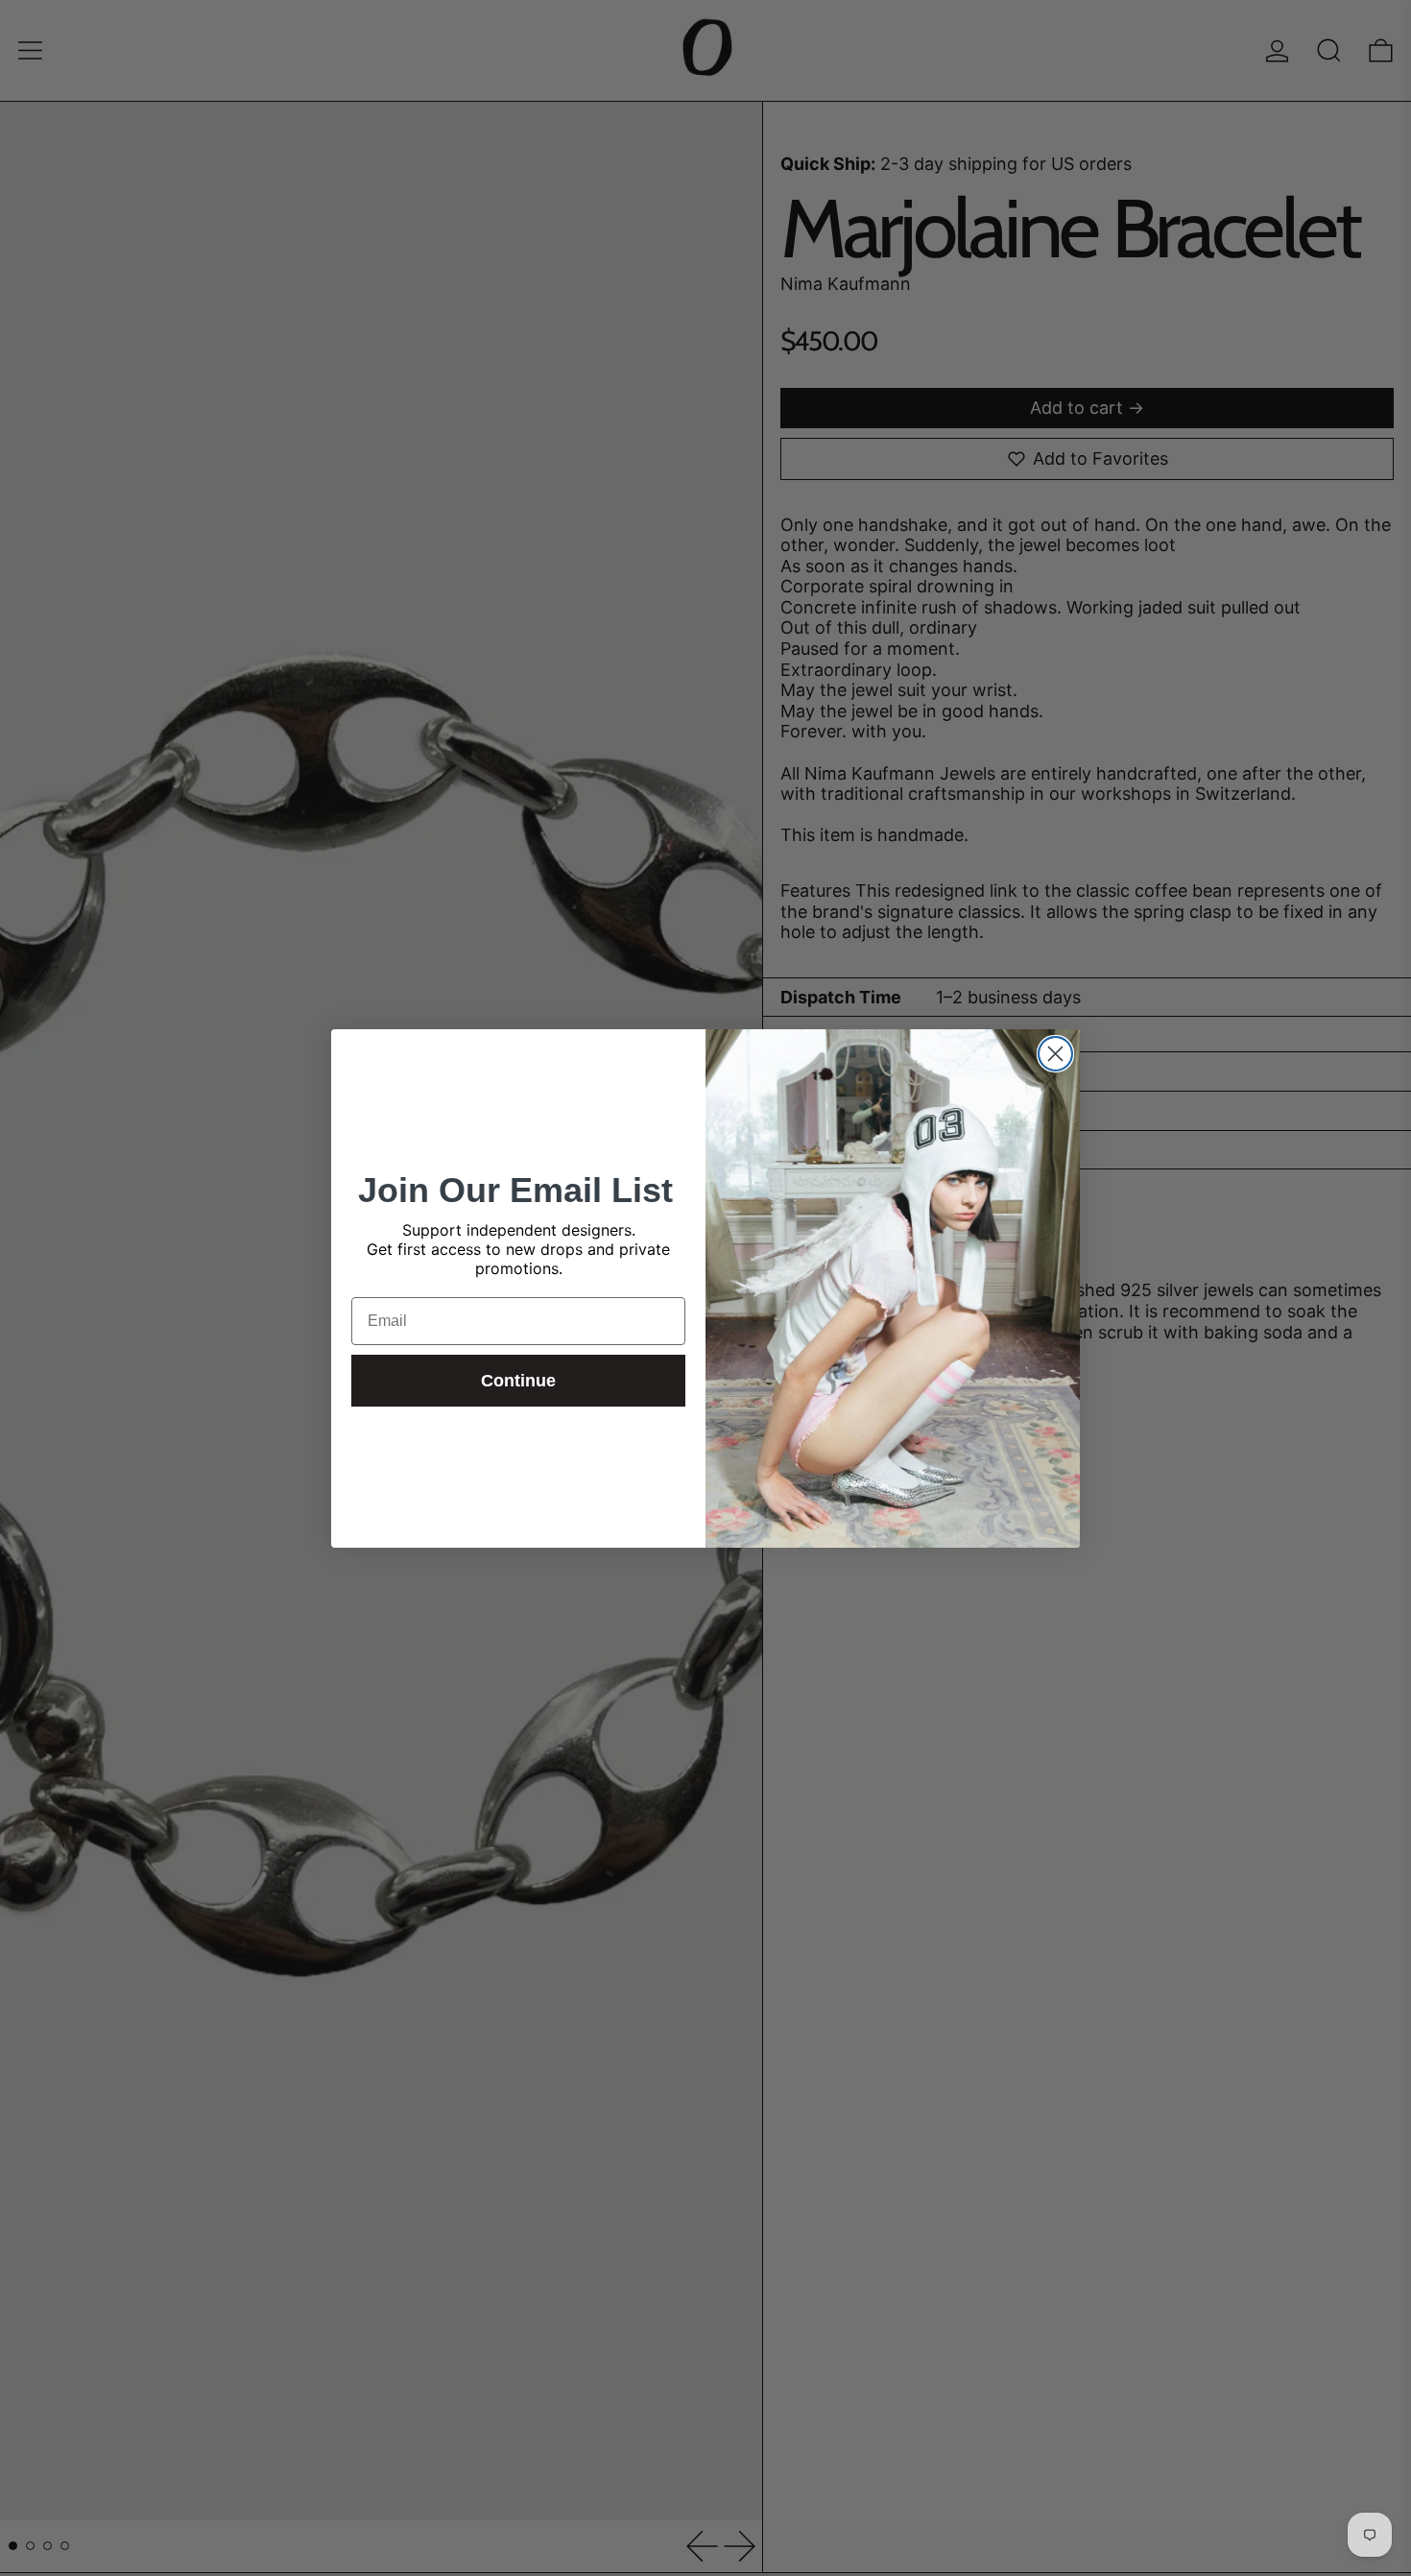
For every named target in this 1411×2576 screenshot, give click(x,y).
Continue (518, 1381)
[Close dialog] (1055, 1054)
